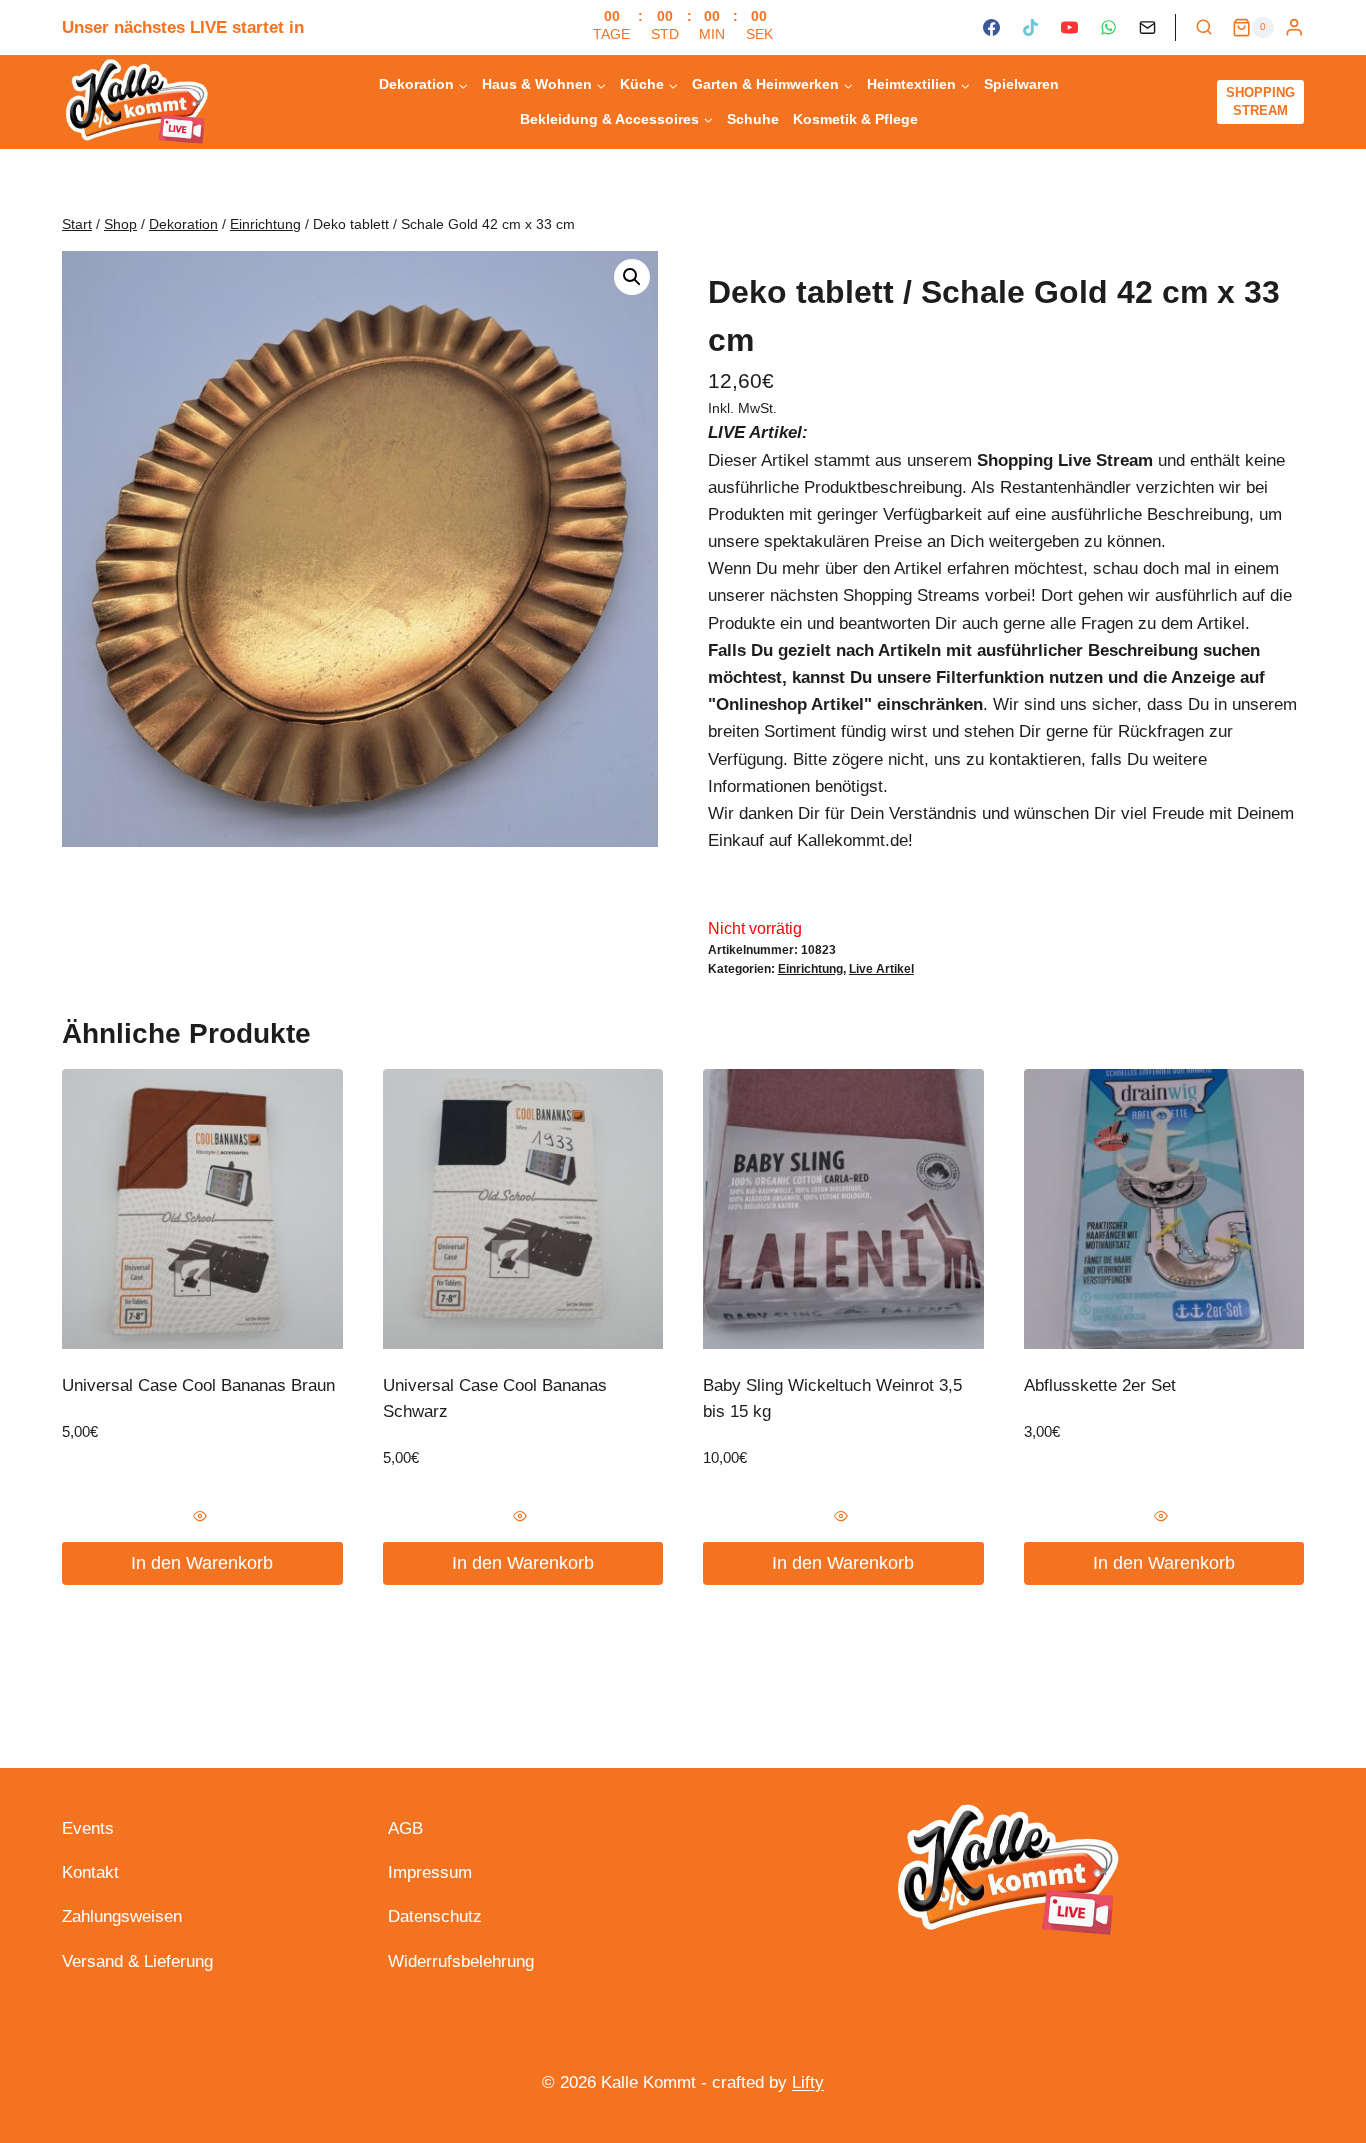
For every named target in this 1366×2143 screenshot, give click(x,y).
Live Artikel (881, 969)
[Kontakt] (1148, 28)
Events (88, 1828)
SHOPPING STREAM (1260, 101)
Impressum (430, 1872)
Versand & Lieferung (137, 1961)
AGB (405, 1828)
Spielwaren (1021, 84)
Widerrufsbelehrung (461, 1961)
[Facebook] (991, 28)
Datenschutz (435, 1916)
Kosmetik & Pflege (855, 119)
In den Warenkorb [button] (202, 1563)
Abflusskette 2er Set (1100, 1385)
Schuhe (753, 119)
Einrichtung (810, 969)
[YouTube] (1069, 28)
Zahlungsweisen (122, 1916)
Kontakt (90, 1872)
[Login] (1294, 27)
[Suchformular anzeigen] (1204, 28)
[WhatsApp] (1108, 28)
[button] (632, 277)
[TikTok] (1030, 28)
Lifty (808, 2082)
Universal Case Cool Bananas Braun (198, 1385)
